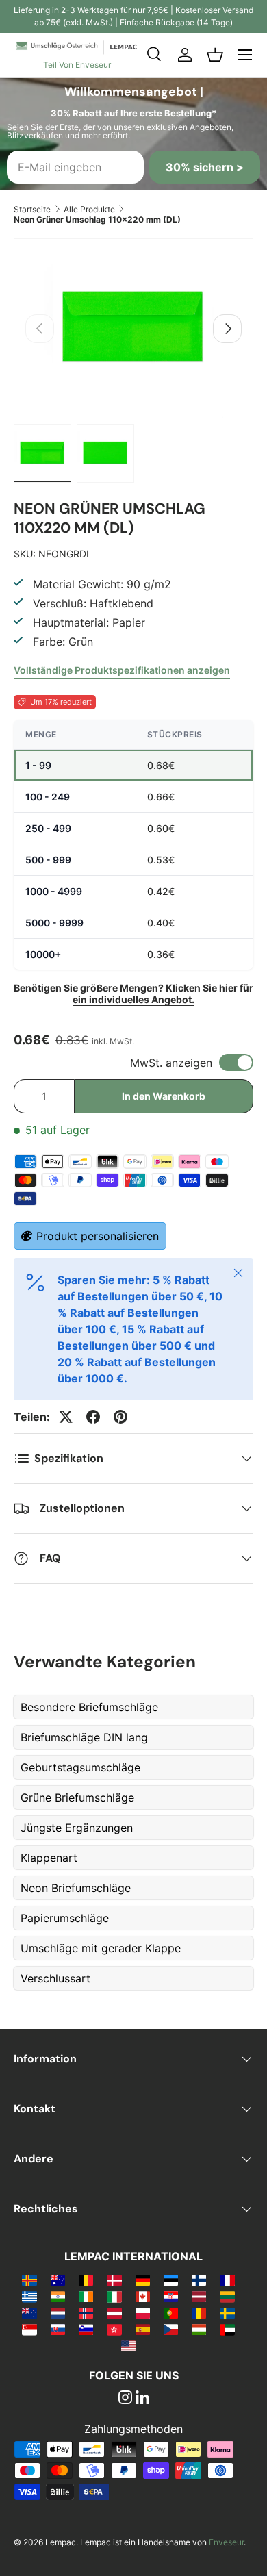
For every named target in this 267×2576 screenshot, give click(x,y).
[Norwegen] (86, 2312)
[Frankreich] (227, 2280)
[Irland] (86, 2296)
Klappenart (49, 1858)
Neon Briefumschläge (76, 1888)
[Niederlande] (58, 2312)
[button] (215, 55)
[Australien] (58, 2280)
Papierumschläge (65, 1918)
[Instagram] (125, 2399)
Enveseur (226, 2542)
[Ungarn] (199, 2329)
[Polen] (143, 2312)
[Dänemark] (114, 2280)
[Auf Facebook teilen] (93, 1417)
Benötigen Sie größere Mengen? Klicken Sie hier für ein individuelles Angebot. (133, 994)
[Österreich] (114, 2312)
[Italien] (114, 2296)
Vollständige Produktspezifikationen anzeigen (122, 670)
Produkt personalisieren (98, 1236)
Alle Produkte (89, 209)
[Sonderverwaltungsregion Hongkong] (114, 2329)
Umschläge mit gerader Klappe (101, 1948)
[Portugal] (171, 2312)
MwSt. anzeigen (171, 1063)
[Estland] (171, 2280)
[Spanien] (143, 2329)
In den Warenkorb (164, 1096)
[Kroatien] (171, 2296)
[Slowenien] (86, 2329)
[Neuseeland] (29, 2312)
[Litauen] (227, 2296)
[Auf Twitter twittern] (66, 1417)
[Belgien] (86, 2280)
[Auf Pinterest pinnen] (120, 1417)
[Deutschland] (143, 2280)
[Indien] (58, 2296)
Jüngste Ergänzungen (77, 1828)
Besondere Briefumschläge (89, 1707)
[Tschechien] (171, 2329)
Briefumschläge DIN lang (84, 1737)
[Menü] (245, 55)
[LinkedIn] (142, 2399)
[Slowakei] (58, 2329)
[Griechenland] (29, 2296)
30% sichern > (205, 167)
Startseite (32, 209)
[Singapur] (29, 2329)
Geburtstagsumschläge (80, 1767)
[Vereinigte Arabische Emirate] (227, 2329)
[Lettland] (199, 2296)
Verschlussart (55, 1978)
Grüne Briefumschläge (77, 1797)
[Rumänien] (199, 2312)
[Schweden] (227, 2312)
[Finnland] (199, 2280)
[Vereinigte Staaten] (128, 2345)
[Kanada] (143, 2296)
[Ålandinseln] (29, 2280)
